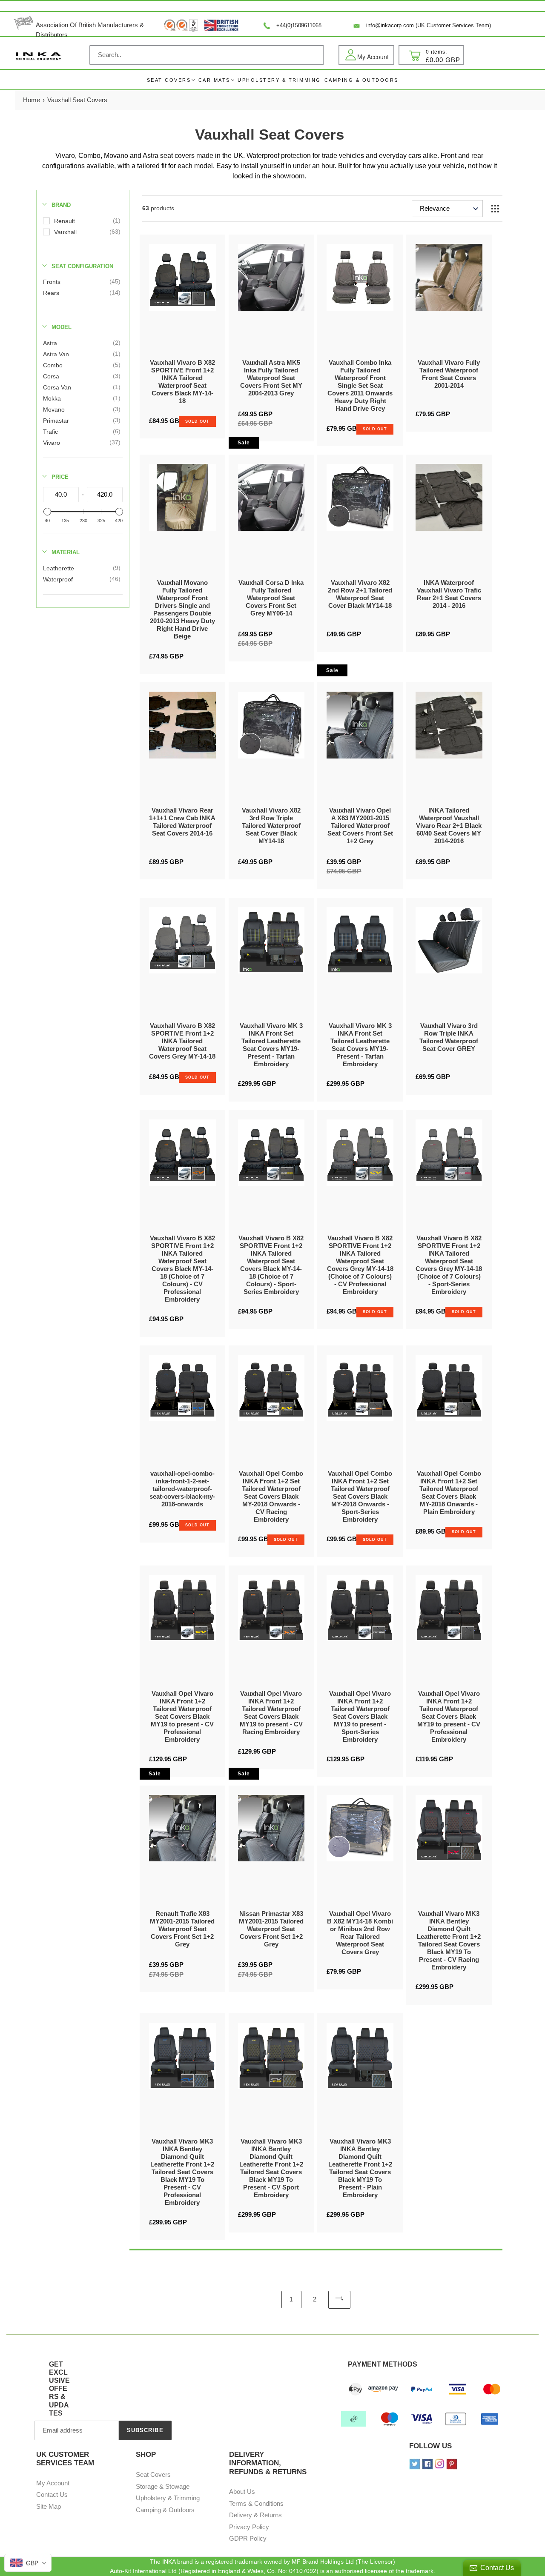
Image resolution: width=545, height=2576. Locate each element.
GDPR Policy (248, 2538)
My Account (53, 2483)
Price (60, 477)
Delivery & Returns (255, 2515)
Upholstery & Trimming (168, 2498)
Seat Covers (169, 80)
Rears (51, 293)
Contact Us (52, 2494)
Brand (61, 205)
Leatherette (59, 568)
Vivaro (52, 443)
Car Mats (214, 80)
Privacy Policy (249, 2527)
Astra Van (56, 354)
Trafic (50, 432)
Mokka (52, 398)
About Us (242, 2492)
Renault (65, 221)
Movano (54, 409)
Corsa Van (57, 387)
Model (62, 327)
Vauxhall (65, 232)
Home (32, 100)
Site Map (49, 2506)
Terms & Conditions (256, 2503)
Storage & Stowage (163, 2486)
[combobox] (207, 55)
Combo (53, 365)
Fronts (52, 282)
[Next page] (339, 2300)
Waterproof (58, 579)
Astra (50, 343)
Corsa (51, 376)
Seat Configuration (82, 266)
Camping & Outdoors (165, 2510)
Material (66, 552)
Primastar (56, 421)
